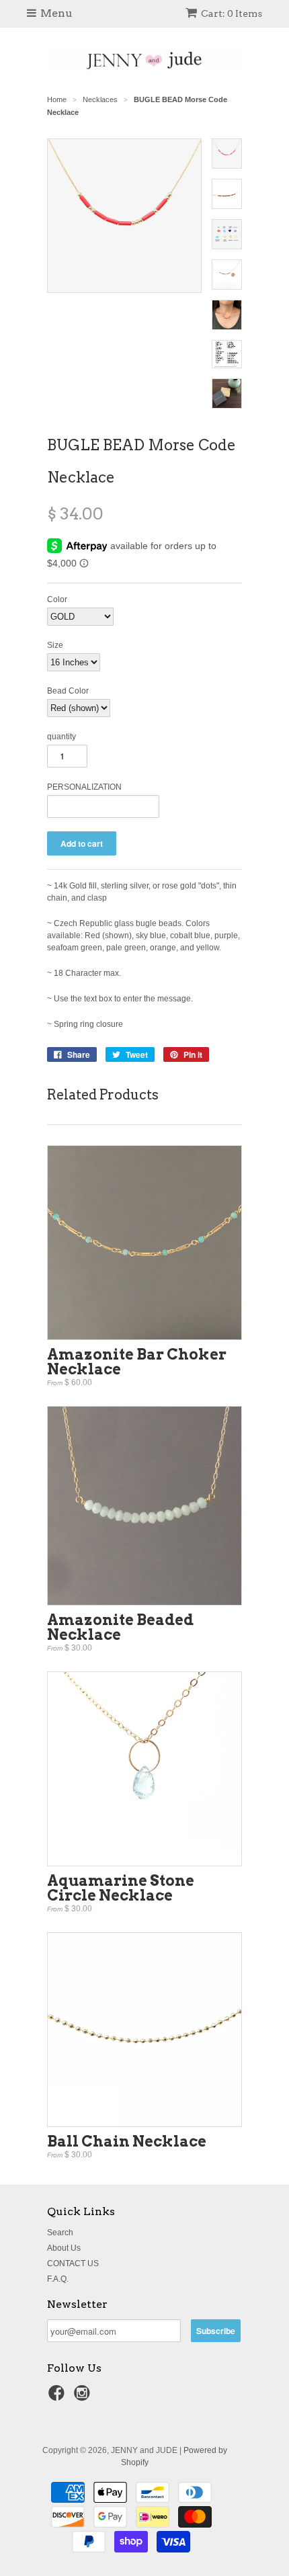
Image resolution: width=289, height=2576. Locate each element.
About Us (64, 2248)
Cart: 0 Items (232, 13)
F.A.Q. (58, 2279)
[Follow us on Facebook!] (58, 2397)
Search (60, 2233)
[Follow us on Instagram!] (84, 2397)
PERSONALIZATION (84, 787)
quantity (61, 737)
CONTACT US (73, 2263)
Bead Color (68, 691)
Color (57, 599)
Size (55, 645)
